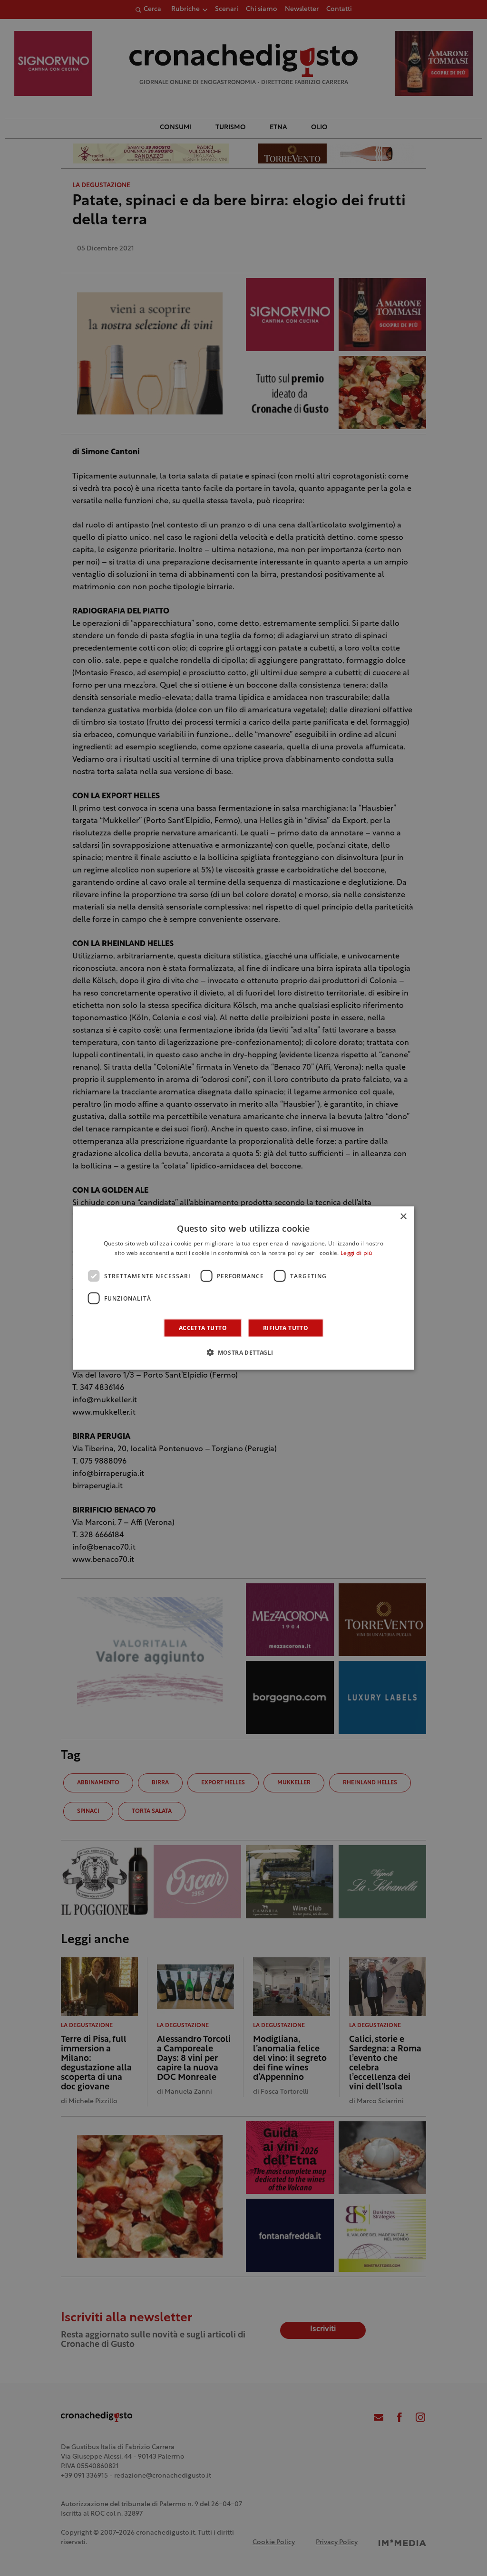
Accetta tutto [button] (203, 1328)
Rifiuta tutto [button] (286, 1328)
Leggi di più (356, 1253)
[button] (243, 1352)
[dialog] (244, 1288)
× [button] (403, 1216)
